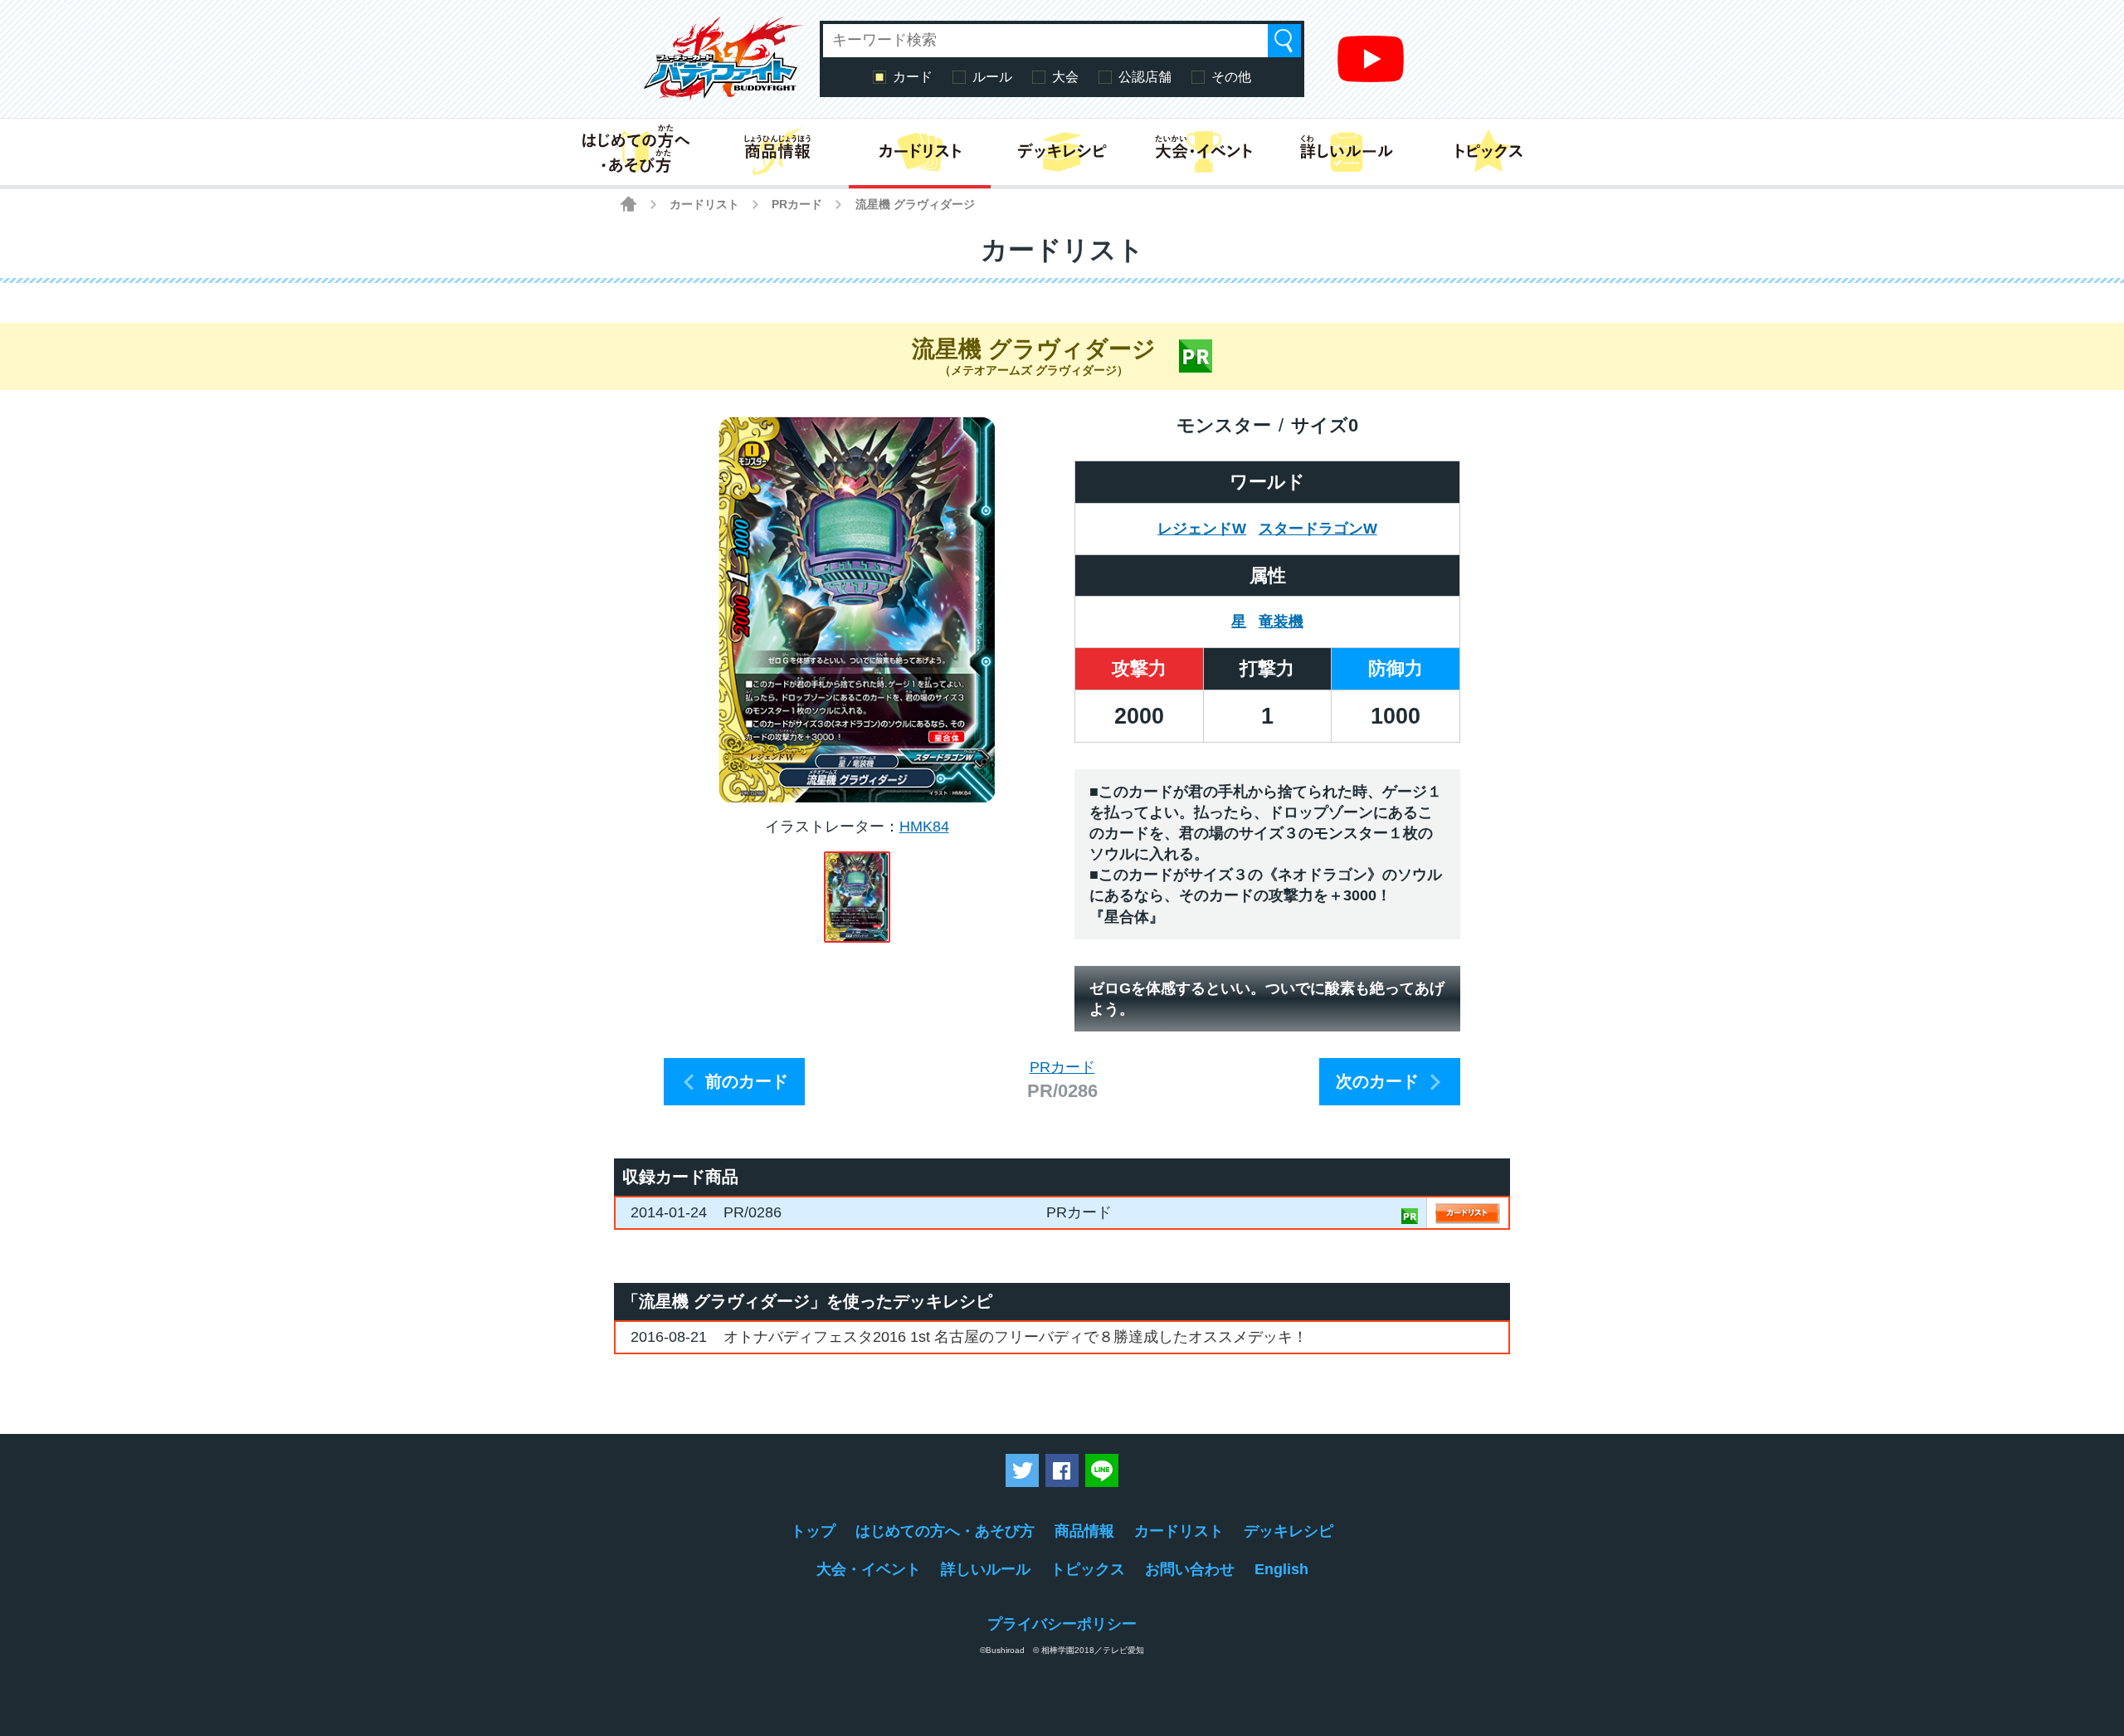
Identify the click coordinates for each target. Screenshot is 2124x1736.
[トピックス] (1489, 152)
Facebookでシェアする (1062, 1470)
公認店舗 (1145, 77)
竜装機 (1281, 622)
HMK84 (924, 827)
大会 (1065, 77)
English (1281, 1569)
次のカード (1377, 1081)
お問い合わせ (1190, 1569)
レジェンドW (1202, 529)
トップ (813, 1531)
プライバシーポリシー (1062, 1624)
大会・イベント (869, 1569)
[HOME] (628, 204)
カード (913, 77)
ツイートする (1022, 1470)
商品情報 (1084, 1531)
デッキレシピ (1289, 1531)
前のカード (747, 1081)
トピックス (1088, 1569)
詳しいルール (986, 1569)
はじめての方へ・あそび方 (945, 1531)
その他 (1231, 77)
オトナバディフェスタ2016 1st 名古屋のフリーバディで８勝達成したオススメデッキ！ (1016, 1337)
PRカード (797, 204)
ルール (992, 77)
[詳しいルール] (1346, 152)
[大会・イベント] (1204, 152)
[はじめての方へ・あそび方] (635, 152)
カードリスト (704, 204)
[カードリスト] (920, 152)
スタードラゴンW (1318, 529)
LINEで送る (1102, 1470)
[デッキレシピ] (1062, 152)
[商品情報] (777, 152)
